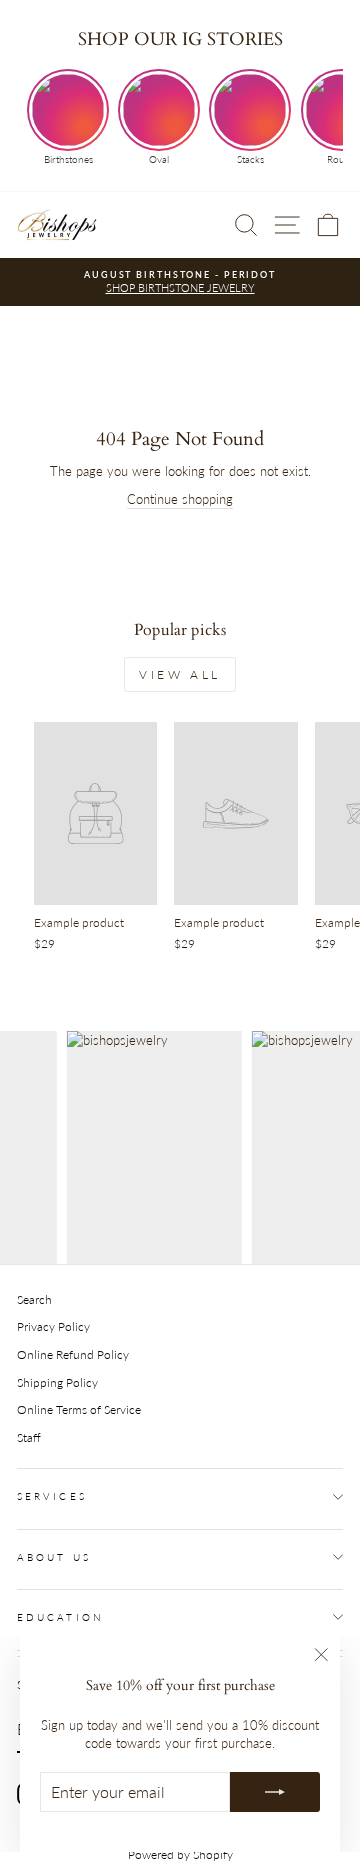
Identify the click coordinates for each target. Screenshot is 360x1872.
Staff (29, 1437)
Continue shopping (180, 499)
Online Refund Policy (73, 1354)
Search (34, 1299)
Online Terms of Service (79, 1409)
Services (52, 1496)
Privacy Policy (53, 1326)
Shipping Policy (57, 1382)
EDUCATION (60, 1617)
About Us (54, 1557)
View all (180, 674)
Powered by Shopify (180, 1854)
